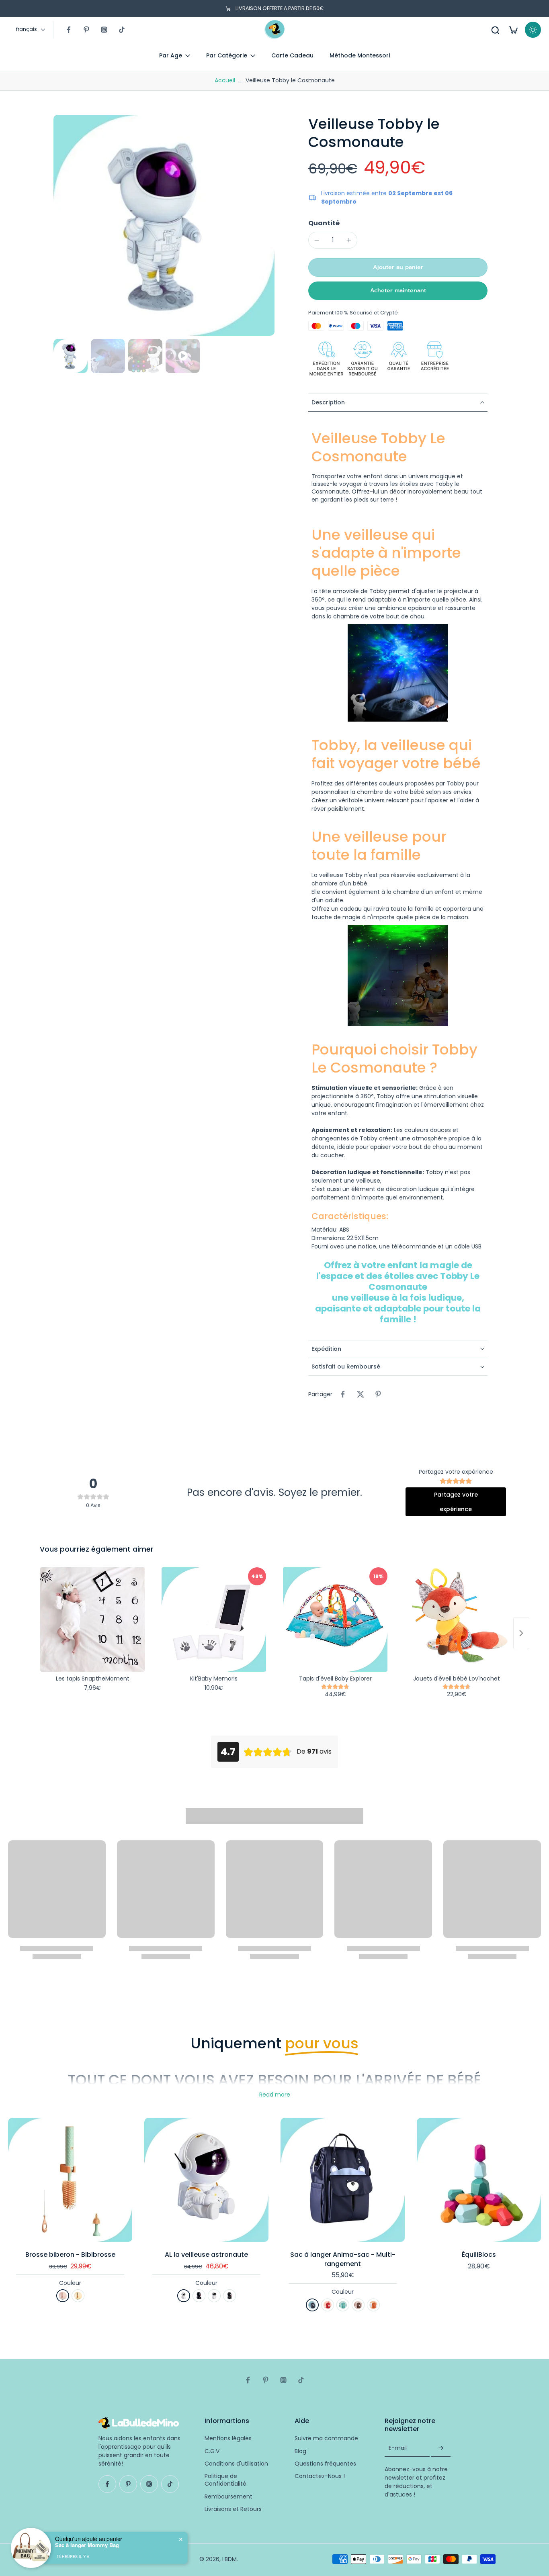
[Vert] (78, 2296)
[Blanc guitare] (214, 2296)
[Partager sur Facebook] (343, 1394)
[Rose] (63, 2296)
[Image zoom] (164, 225)
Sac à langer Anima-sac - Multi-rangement (343, 2259)
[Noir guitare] (229, 2296)
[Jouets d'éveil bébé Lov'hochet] (457, 1619)
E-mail (398, 2448)
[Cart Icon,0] (513, 30)
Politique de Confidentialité (225, 2480)
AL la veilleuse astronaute (206, 2255)
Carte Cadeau (292, 55)
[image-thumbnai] (71, 356)
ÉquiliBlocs (479, 2255)
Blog (300, 2451)
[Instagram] (104, 30)
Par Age (171, 55)
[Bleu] (312, 2305)
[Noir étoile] (199, 2296)
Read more (275, 2095)
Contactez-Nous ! (320, 2476)
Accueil (225, 80)
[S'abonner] (441, 2448)
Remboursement (228, 2496)
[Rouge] (328, 2305)
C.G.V (212, 2451)
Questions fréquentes (325, 2464)
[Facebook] (69, 30)
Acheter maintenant (398, 291)
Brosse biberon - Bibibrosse (70, 2255)
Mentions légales (228, 2438)
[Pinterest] (86, 30)
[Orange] (373, 2305)
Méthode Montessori (360, 55)
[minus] (317, 240)
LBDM (229, 2559)
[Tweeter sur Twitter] (361, 1394)
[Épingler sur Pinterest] (378, 1394)
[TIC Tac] (122, 30)
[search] (495, 30)
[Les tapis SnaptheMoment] (92, 1619)
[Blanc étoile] (184, 2296)
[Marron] (358, 2305)
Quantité (324, 223)
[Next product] (521, 1633)
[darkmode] (533, 30)
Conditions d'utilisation (236, 2464)
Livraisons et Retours (233, 2509)
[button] (398, 267)
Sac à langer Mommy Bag (87, 2545)
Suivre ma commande (326, 2438)
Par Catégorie (227, 55)
